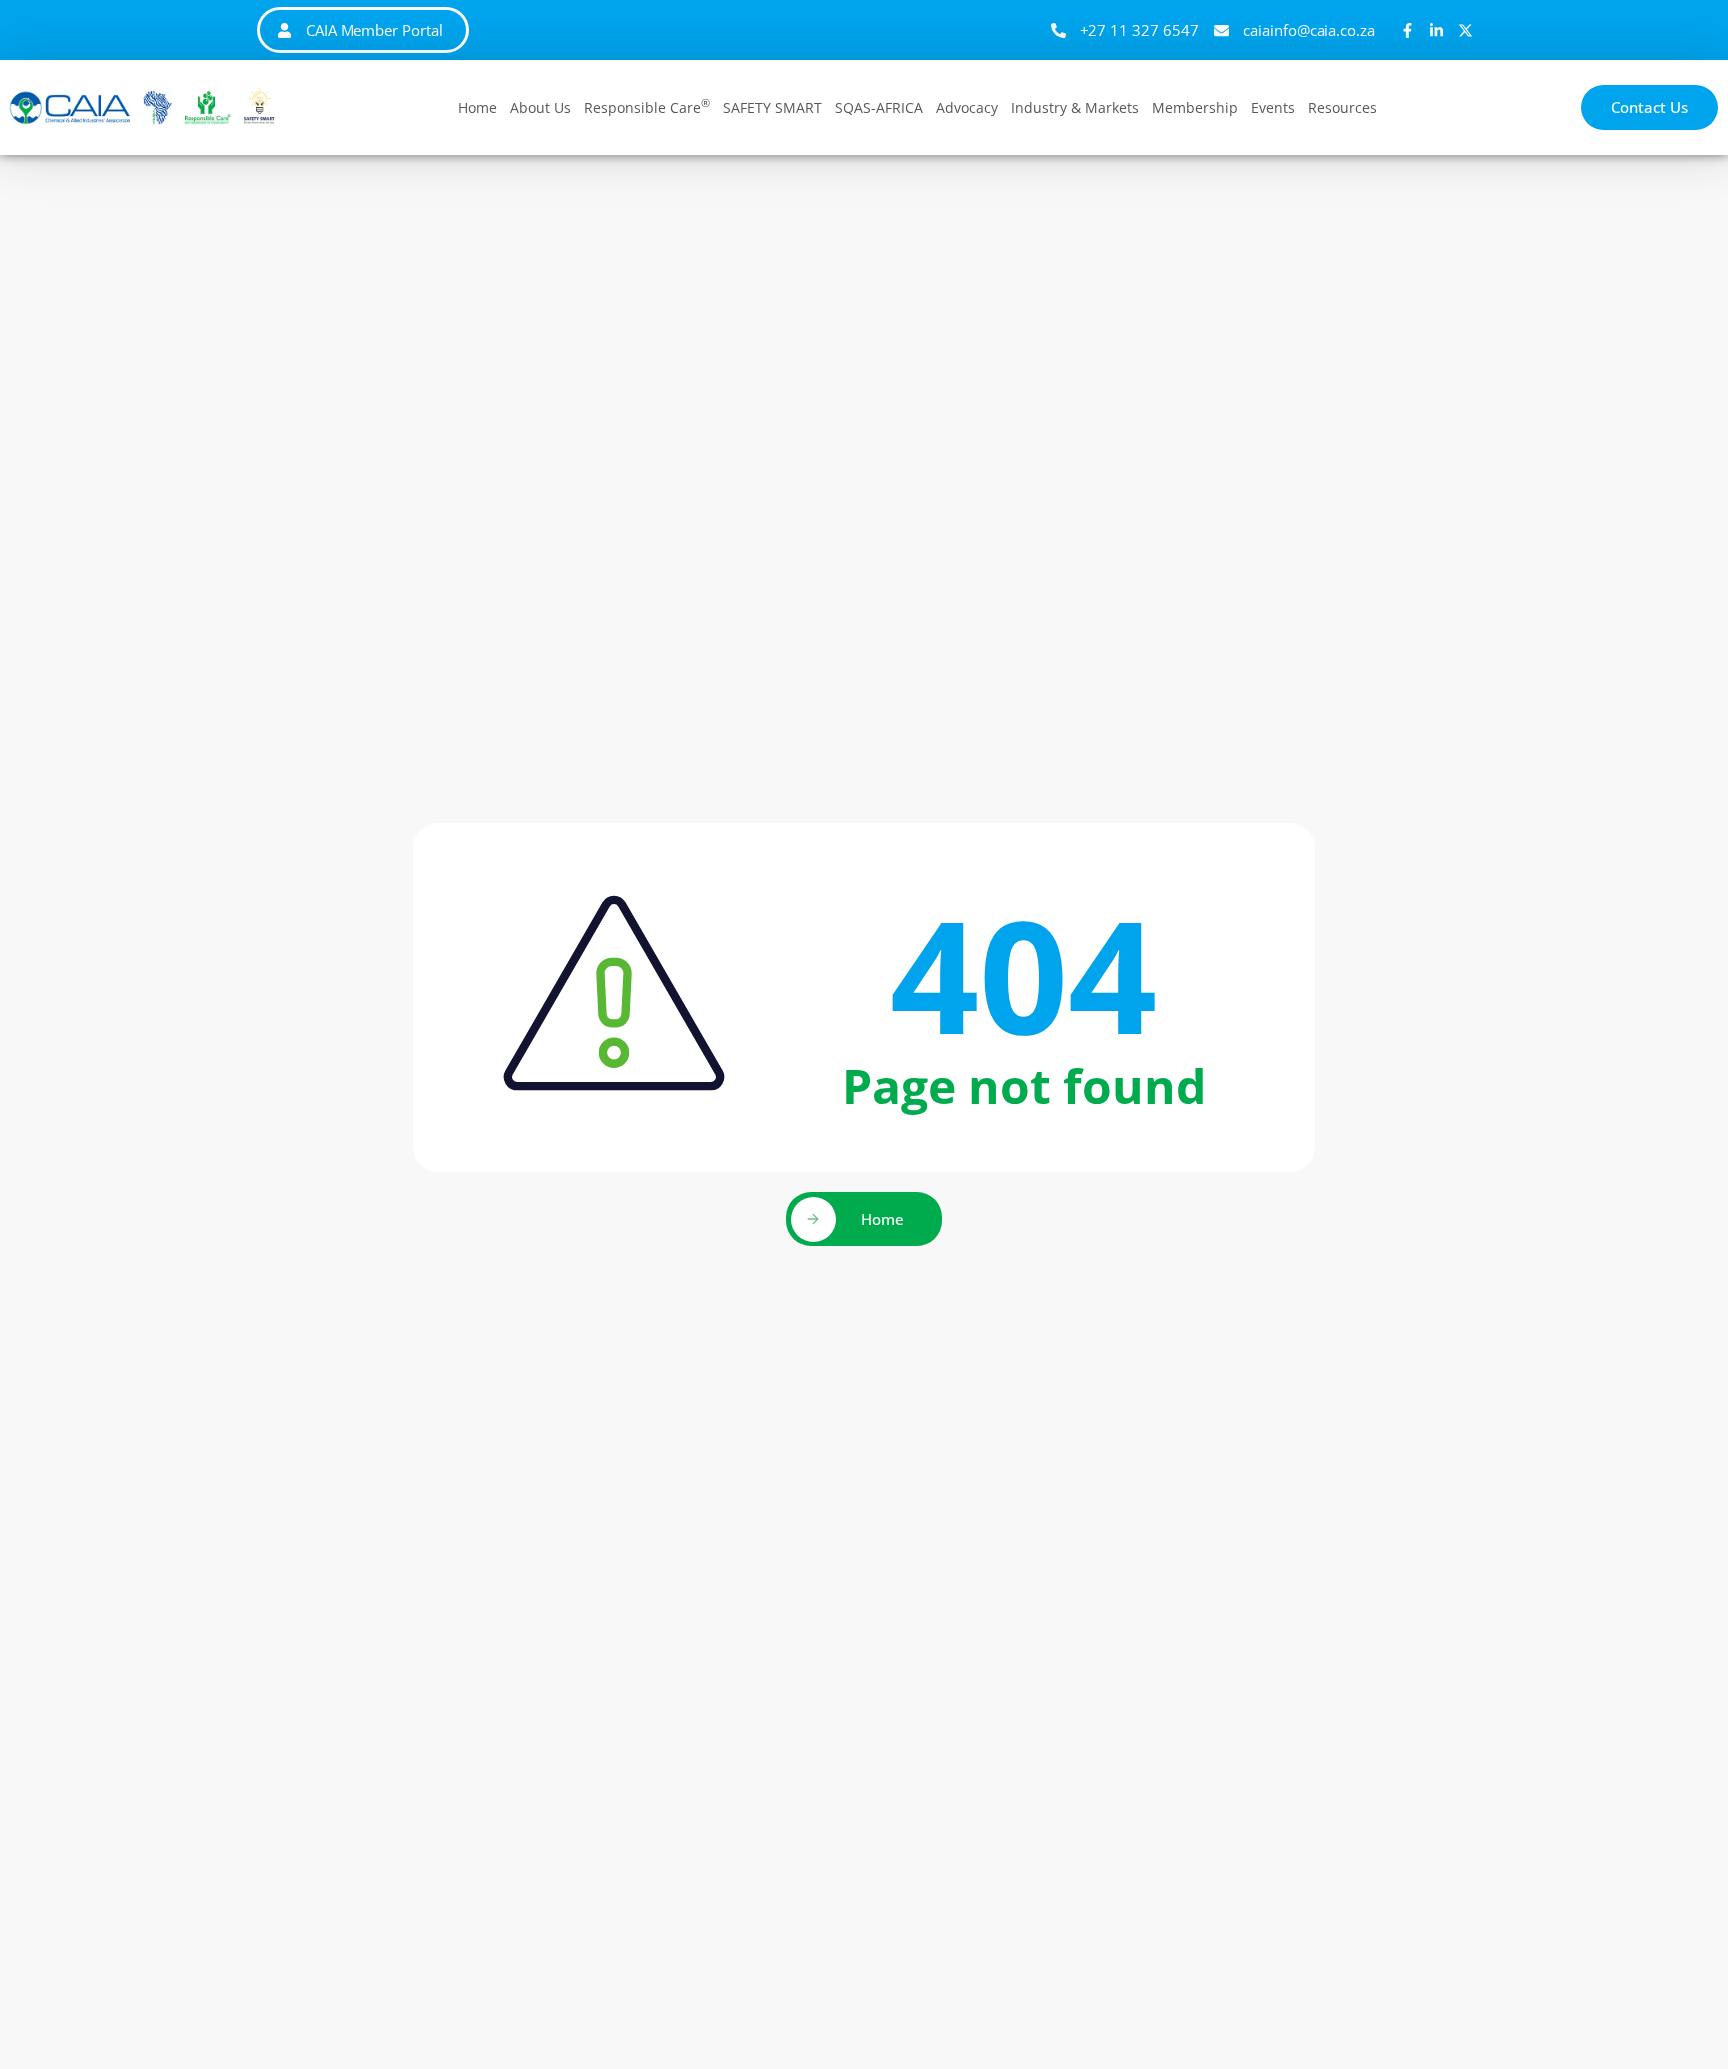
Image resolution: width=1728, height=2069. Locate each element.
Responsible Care (647, 106)
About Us (540, 107)
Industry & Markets (1075, 107)
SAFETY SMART (772, 107)
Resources (1342, 107)
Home (477, 107)
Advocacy (967, 107)
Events (1273, 107)
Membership (1195, 107)
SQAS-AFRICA (879, 107)
